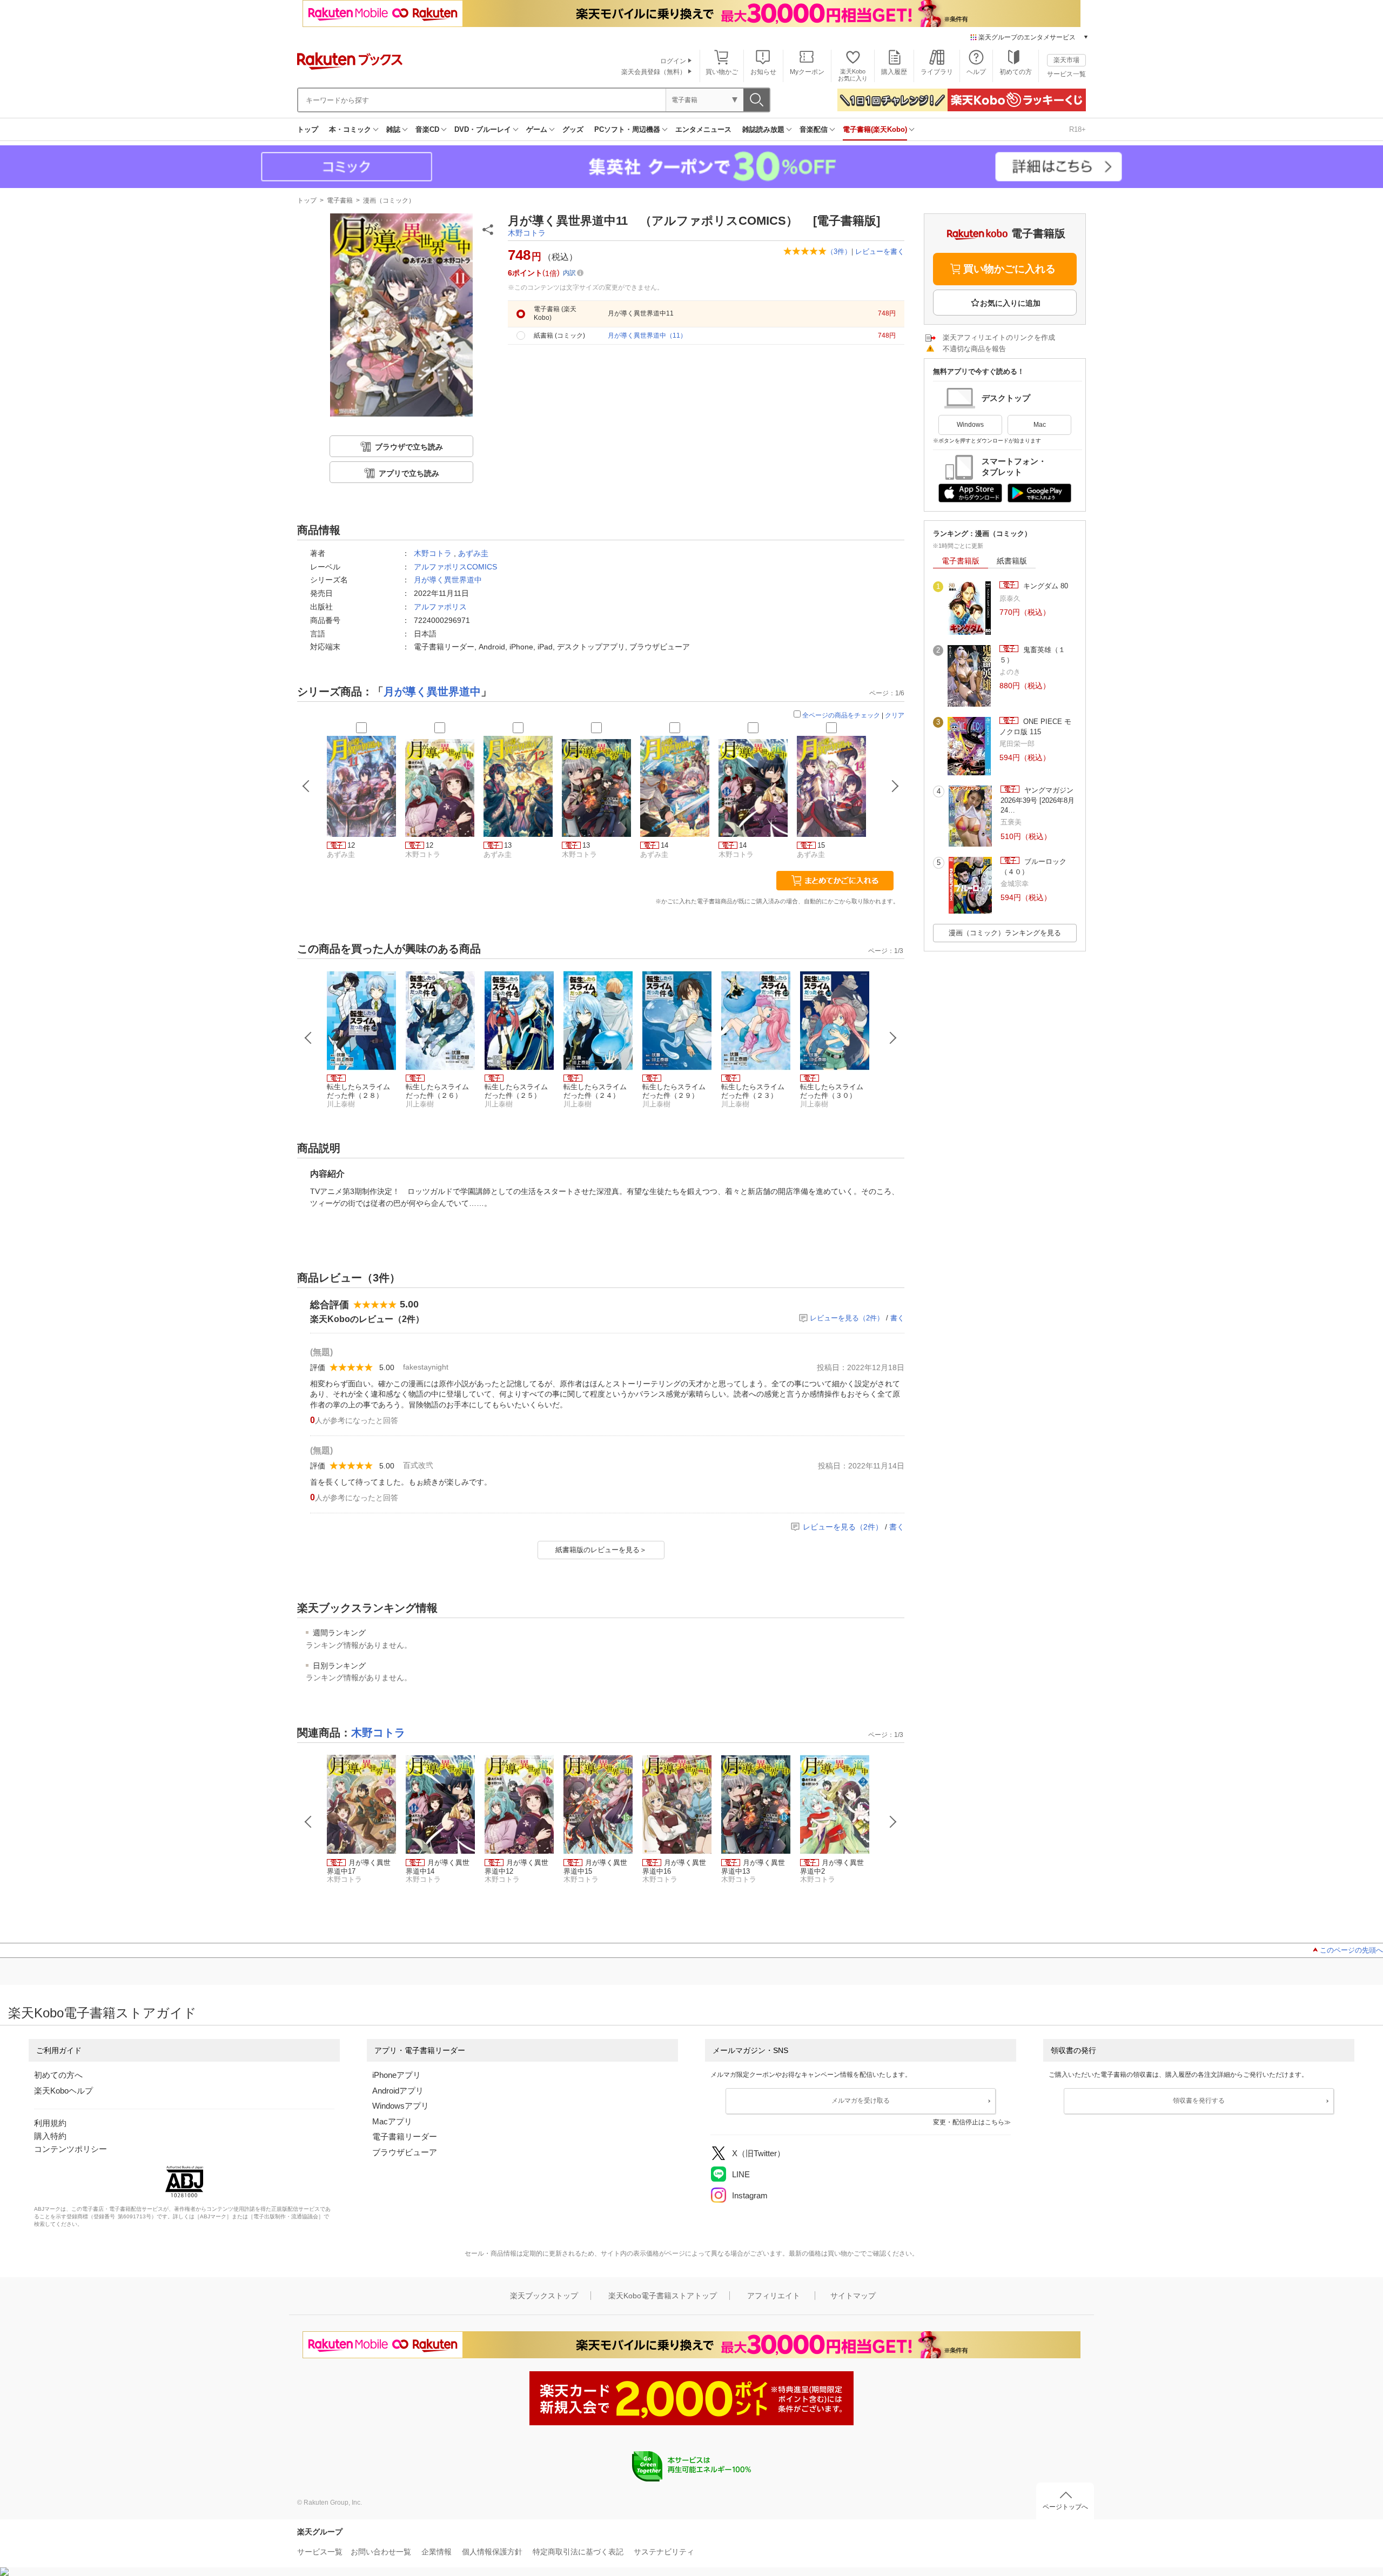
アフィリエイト (774, 2296)
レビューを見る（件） (847, 1318)
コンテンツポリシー (71, 2149)
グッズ (573, 129)
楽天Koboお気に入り (853, 75)
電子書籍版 (961, 561)
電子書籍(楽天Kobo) (875, 129)
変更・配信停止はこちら (969, 2122)
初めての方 (1016, 72)
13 (508, 845)
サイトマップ (853, 2296)
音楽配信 (814, 129)
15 (821, 845)
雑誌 (393, 129)
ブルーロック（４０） (1033, 866)
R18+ (1077, 129)
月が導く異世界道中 (448, 580)
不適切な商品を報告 (974, 349)
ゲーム (537, 129)
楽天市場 (1066, 60)
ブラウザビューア (405, 2152)
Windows (970, 425)
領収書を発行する (1199, 2101)
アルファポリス (440, 607)
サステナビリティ (664, 2552)
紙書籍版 (1012, 561)
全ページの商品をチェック (841, 715)
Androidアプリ (398, 2091)
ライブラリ (937, 72)
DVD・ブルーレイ (483, 129)
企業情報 (437, 2552)
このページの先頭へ (1351, 1950)
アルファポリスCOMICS (455, 567)
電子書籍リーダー (405, 2136)
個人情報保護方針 (492, 2552)
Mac (1040, 425)
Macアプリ (392, 2121)
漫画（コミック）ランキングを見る (1005, 933)
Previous (308, 1038)
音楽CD (427, 129)
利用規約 (50, 2123)
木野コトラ (527, 233)
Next (893, 1038)
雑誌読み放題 (763, 129)
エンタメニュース (703, 129)
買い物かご (722, 72)
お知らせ (763, 72)
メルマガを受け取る (861, 2101)
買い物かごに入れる (1009, 269)
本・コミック (350, 129)
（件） (839, 251)
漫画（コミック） (389, 200)
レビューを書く (880, 251)
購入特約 (50, 2136)
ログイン (673, 61)
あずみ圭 (473, 553)
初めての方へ (58, 2075)
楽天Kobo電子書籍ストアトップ (663, 2296)
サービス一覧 (1066, 74)
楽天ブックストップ (544, 2296)
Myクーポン (807, 72)
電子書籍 (340, 200)
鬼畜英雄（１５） (1032, 655)
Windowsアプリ (401, 2106)
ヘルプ (976, 72)
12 (351, 845)
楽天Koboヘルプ (63, 2091)
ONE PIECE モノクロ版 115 (1035, 726)
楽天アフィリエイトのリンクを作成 (999, 337)
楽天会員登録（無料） (654, 72)
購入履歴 (894, 72)
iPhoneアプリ (397, 2075)
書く (897, 1318)
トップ (308, 129)
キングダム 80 (1045, 586)
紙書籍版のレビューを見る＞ (601, 1550)
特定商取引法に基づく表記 (578, 2552)
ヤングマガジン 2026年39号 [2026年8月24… (1038, 800)
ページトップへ (1065, 2507)
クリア (895, 715)
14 (664, 845)
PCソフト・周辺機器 (627, 129)
